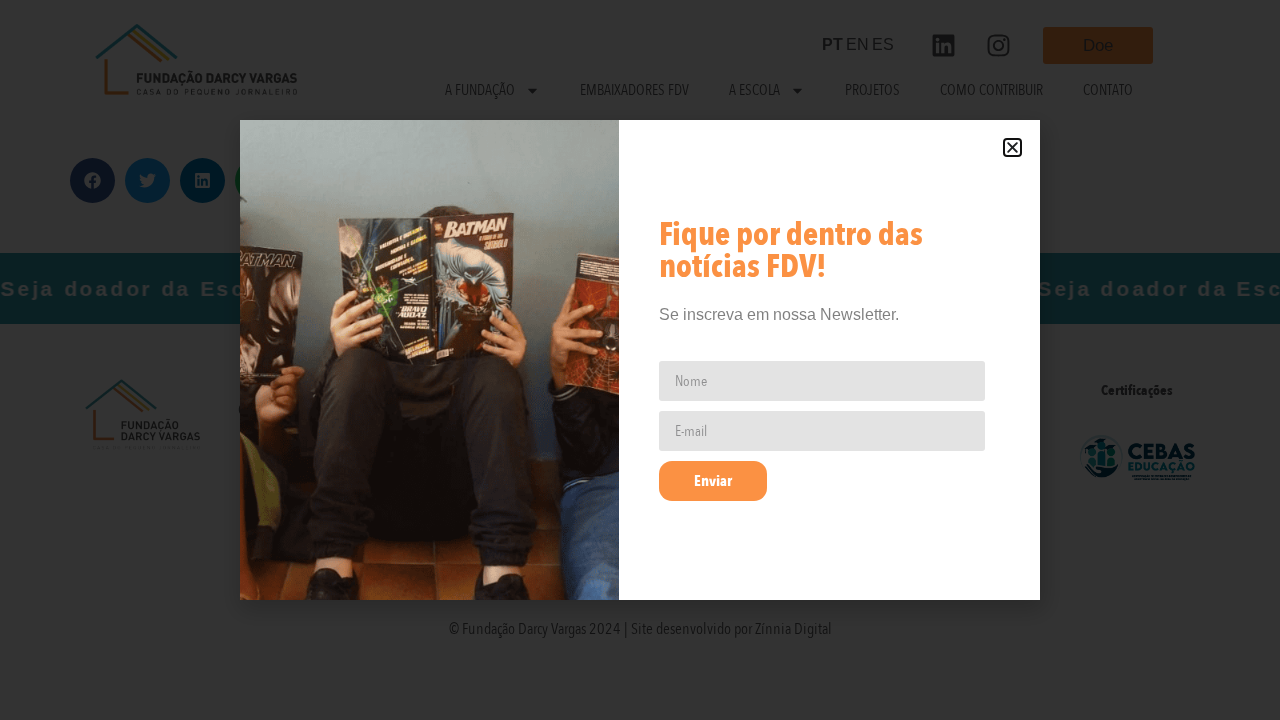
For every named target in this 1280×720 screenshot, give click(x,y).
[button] (1012, 147)
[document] (640, 360)
